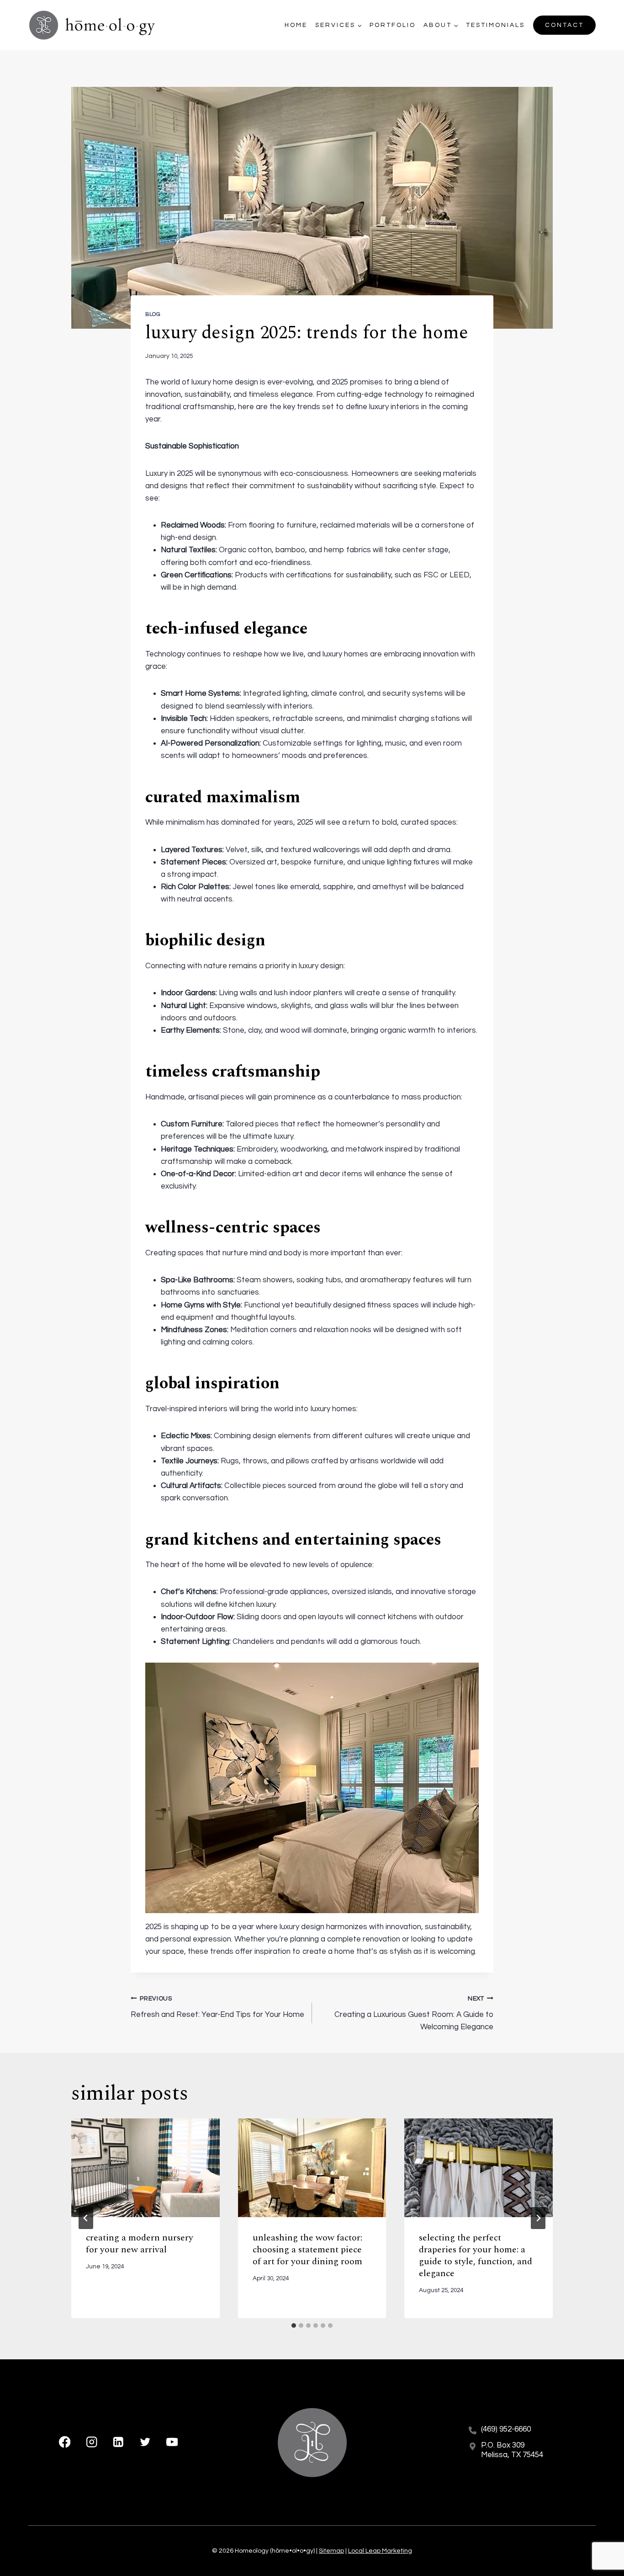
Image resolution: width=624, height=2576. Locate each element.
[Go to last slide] (86, 2218)
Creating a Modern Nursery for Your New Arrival (140, 2244)
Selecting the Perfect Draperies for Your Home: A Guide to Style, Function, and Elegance (476, 2256)
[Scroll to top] (601, 2539)
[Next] (538, 2218)
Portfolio (393, 25)
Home (296, 25)
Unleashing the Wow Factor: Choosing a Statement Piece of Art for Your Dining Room (307, 2250)
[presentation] (145, 2168)
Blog (153, 314)
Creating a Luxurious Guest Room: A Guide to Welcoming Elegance (414, 2013)
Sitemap (331, 2551)
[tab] (294, 2325)
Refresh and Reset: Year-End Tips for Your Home (217, 2007)
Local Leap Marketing (380, 2551)
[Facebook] (65, 2442)
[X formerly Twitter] (145, 2442)
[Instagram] (92, 2442)
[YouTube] (172, 2442)
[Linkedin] (119, 2442)
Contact (564, 25)
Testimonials (495, 25)
